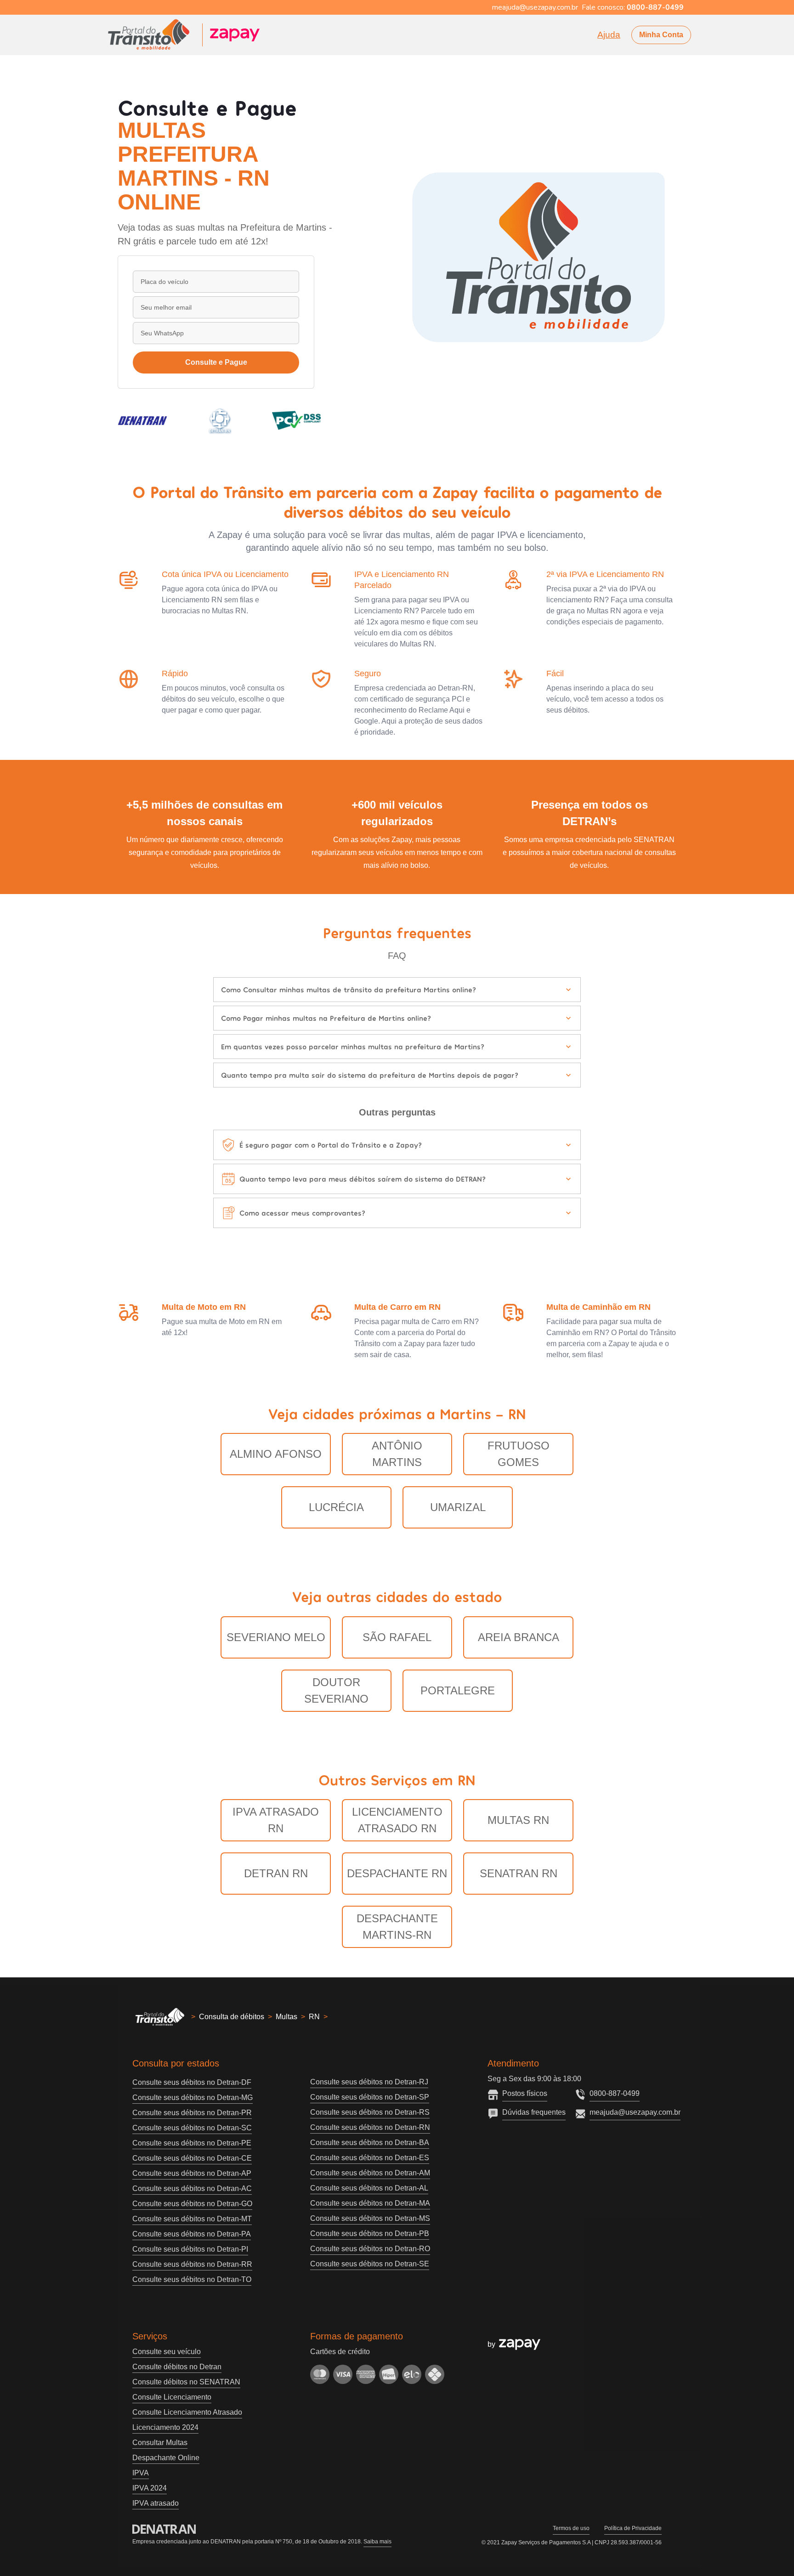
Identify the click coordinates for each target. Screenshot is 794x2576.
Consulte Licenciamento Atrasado (187, 2412)
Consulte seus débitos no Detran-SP (370, 2097)
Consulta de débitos (232, 2017)
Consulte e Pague (216, 362)
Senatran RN (519, 1873)
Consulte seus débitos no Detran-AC (192, 2188)
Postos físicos (525, 2093)
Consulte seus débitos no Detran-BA (370, 2143)
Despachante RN (397, 1873)
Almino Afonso (276, 1454)
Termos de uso (571, 2528)
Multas (286, 2017)
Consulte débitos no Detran (177, 2367)
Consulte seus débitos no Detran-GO (192, 2204)
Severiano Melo (276, 1637)
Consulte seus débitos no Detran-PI (190, 2249)
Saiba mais (377, 2542)
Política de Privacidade (633, 2528)
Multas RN (518, 1820)
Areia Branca (519, 1637)
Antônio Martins (397, 1454)
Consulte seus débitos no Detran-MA (370, 2203)
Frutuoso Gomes (519, 1454)
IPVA (141, 2473)
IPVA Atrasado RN (276, 1820)
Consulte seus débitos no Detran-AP (192, 2173)
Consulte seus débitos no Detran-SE (370, 2264)
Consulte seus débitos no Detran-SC (192, 2128)
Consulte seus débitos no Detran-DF (192, 2082)
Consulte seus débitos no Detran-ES (370, 2158)
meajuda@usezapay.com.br (635, 2112)
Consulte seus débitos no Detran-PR (192, 2113)
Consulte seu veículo (167, 2352)
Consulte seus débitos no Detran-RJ (369, 2082)
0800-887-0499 (615, 2093)
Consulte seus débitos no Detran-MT (192, 2219)
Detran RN (276, 1873)
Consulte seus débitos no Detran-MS (370, 2218)
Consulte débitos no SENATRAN (186, 2382)
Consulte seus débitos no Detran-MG (193, 2098)
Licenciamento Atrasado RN (397, 1820)
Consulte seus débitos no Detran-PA (192, 2234)
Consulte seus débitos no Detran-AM (370, 2173)
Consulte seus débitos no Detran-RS (370, 2112)
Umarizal (458, 1507)
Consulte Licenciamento (172, 2397)
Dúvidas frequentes (534, 2112)
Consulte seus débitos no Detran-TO (192, 2279)
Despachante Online (166, 2458)
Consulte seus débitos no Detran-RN (370, 2127)
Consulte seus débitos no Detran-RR (192, 2264)
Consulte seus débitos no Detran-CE (192, 2158)
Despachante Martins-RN (397, 1927)
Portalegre (458, 1690)
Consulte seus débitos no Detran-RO (370, 2249)
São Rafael (397, 1637)
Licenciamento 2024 (165, 2427)
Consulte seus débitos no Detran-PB (370, 2233)
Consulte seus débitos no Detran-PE (192, 2143)
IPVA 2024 (150, 2488)
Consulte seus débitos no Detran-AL (369, 2188)
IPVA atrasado (156, 2503)
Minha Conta (661, 35)
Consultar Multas (160, 2443)
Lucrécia (336, 1507)
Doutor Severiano (336, 1690)
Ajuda (609, 35)
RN (314, 2017)
